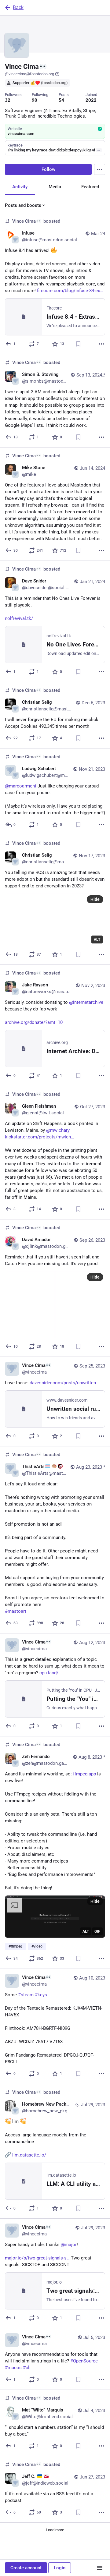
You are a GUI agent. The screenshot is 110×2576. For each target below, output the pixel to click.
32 (8, 100)
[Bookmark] (78, 344)
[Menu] (100, 169)
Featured (90, 187)
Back (18, 7)
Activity (20, 187)
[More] (101, 344)
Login (60, 2568)
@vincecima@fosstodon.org (29, 74)
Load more (55, 2530)
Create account (26, 2568)
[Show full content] (99, 150)
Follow (48, 169)
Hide (95, 899)
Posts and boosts (23, 205)
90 (35, 100)
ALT (97, 939)
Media (55, 187)
